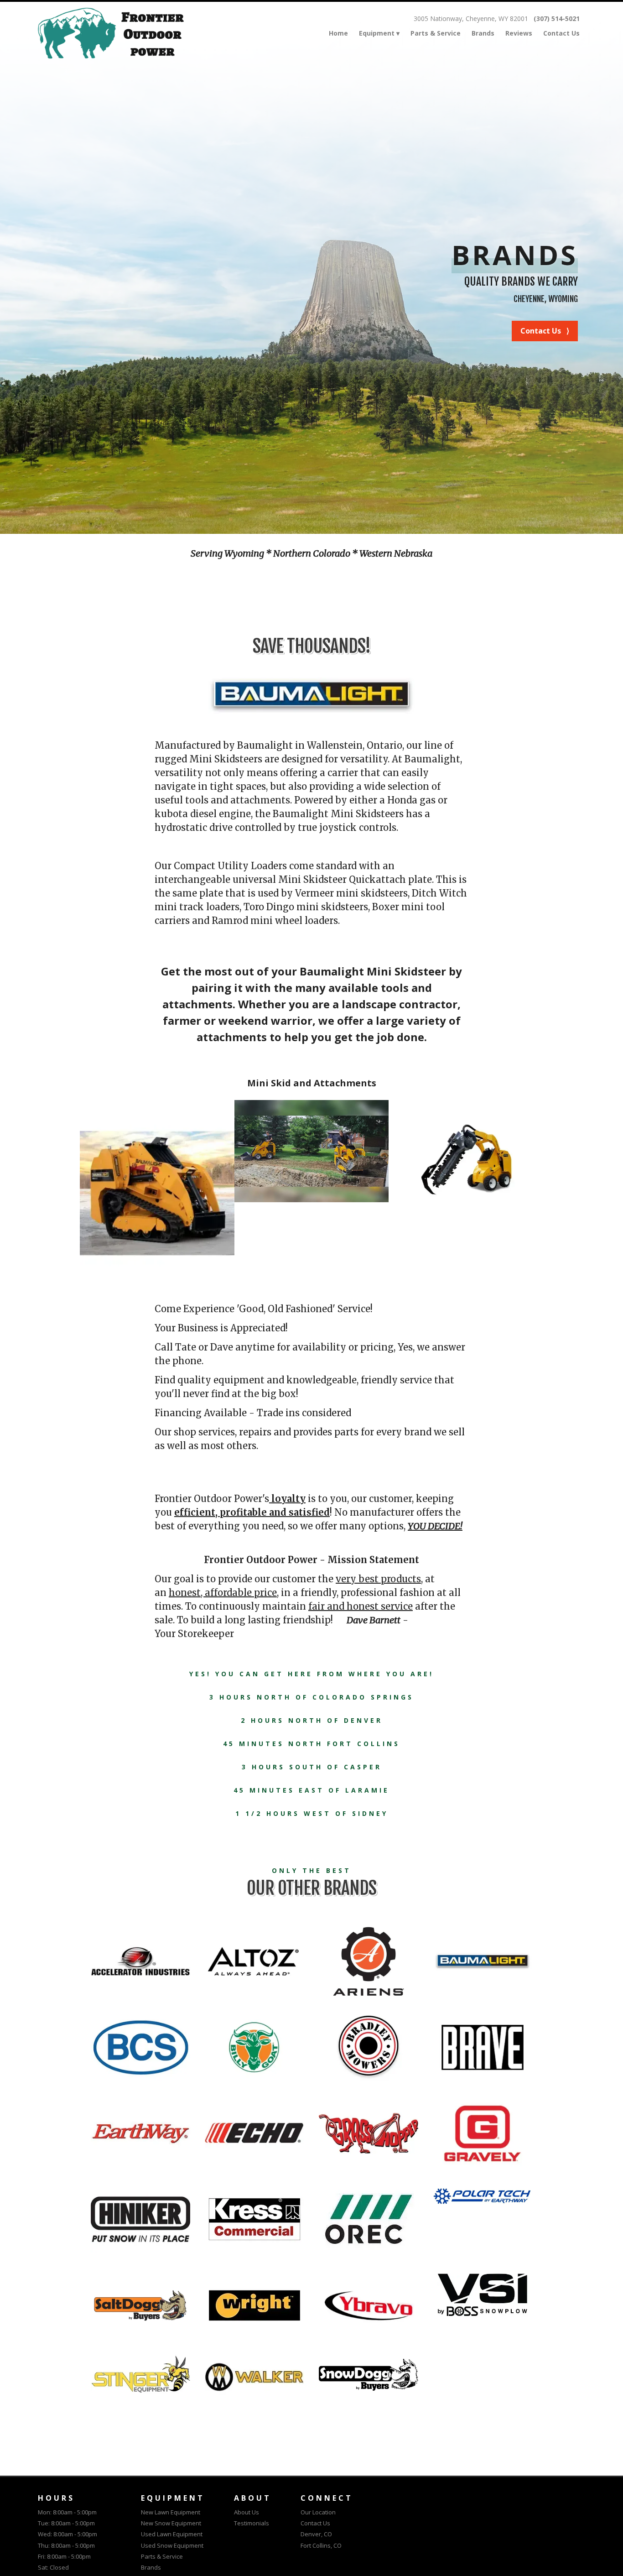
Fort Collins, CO (321, 2545)
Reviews (519, 33)
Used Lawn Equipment (172, 2534)
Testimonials (252, 2523)
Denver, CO (316, 2534)
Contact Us (561, 33)
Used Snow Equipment (172, 2545)
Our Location (318, 2512)
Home (338, 33)
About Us (247, 2512)
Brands (483, 33)
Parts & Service (436, 33)
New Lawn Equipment (171, 2512)
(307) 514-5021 (557, 19)
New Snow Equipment (171, 2523)
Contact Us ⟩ (545, 331)
